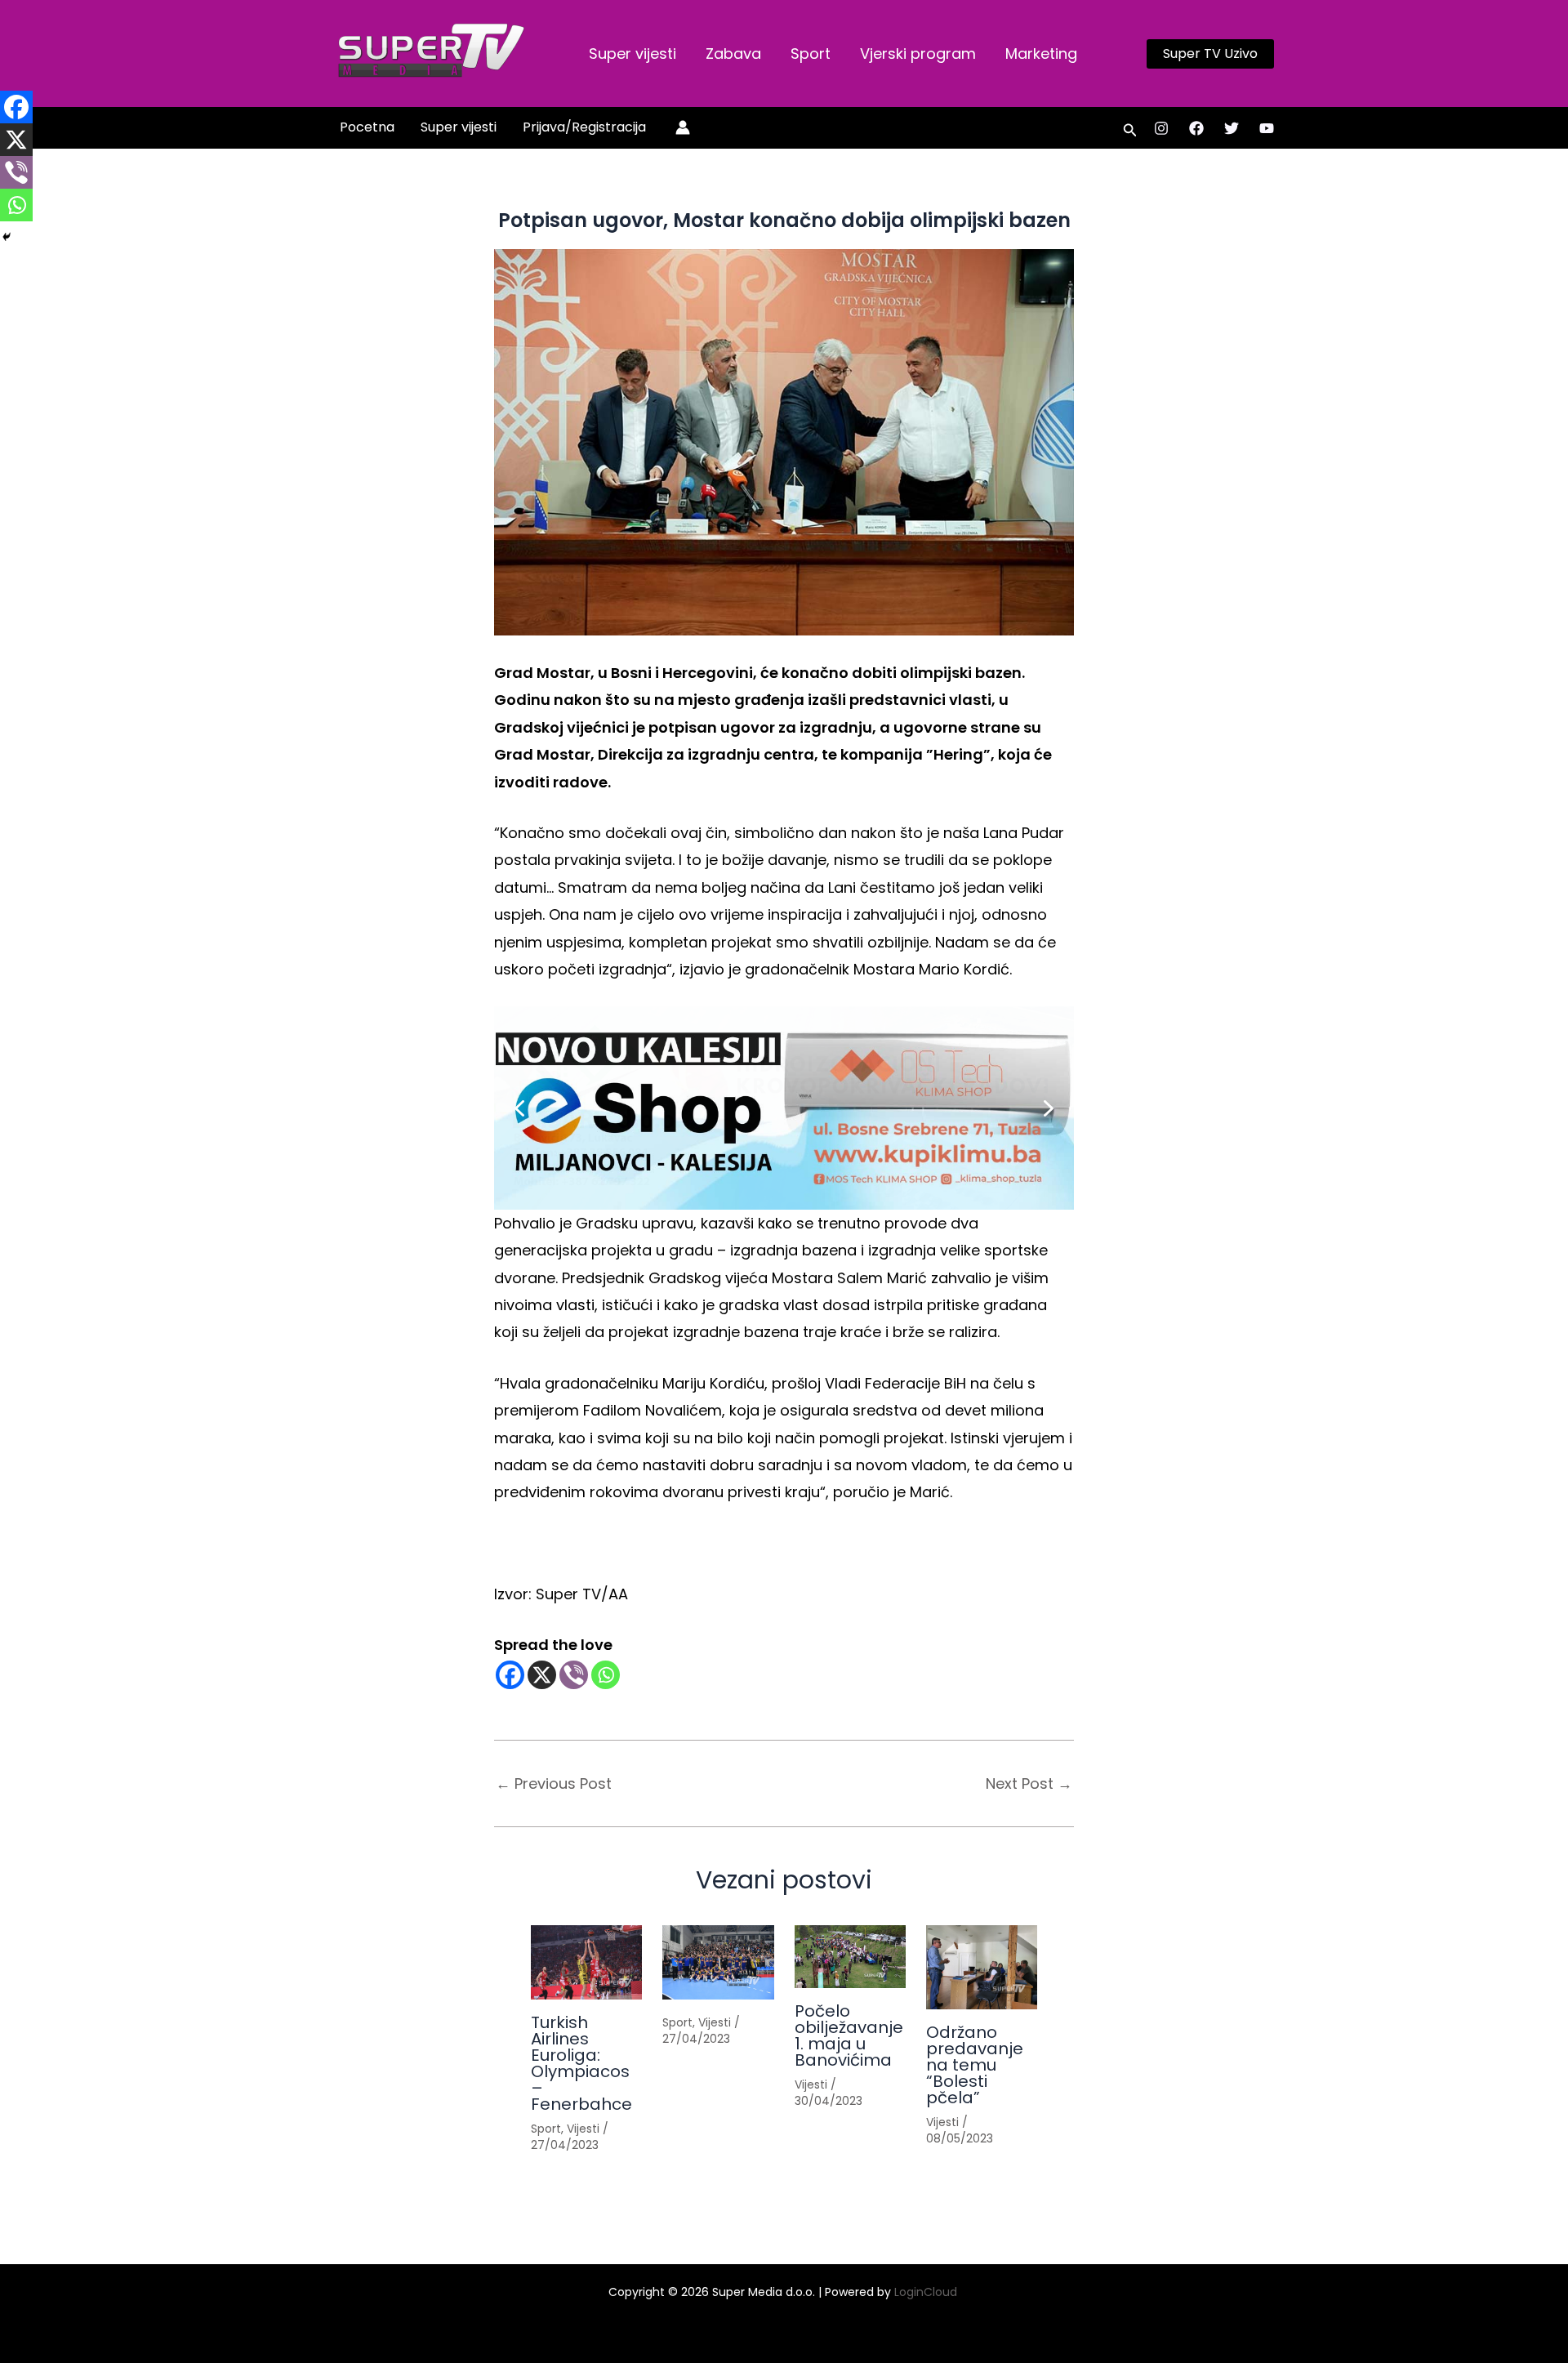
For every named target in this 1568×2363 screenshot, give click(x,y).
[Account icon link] (683, 127)
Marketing (1041, 54)
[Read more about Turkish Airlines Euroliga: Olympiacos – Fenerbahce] (586, 1962)
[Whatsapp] (606, 1675)
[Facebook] (1196, 128)
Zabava (733, 54)
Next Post (1029, 1784)
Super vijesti (633, 54)
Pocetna (367, 127)
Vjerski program (918, 54)
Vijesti (583, 2129)
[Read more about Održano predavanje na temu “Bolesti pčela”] (982, 1967)
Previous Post (554, 1784)
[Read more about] (718, 1962)
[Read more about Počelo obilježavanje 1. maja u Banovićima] (850, 1957)
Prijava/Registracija (584, 127)
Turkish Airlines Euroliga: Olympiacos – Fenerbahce (581, 2063)
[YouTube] (1267, 128)
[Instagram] (1161, 128)
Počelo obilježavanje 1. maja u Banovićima (849, 2035)
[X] (542, 1675)
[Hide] (7, 237)
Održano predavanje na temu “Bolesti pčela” (975, 2065)
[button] (1210, 54)
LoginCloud (927, 2292)
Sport (811, 54)
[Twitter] (1232, 128)
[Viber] (574, 1675)
